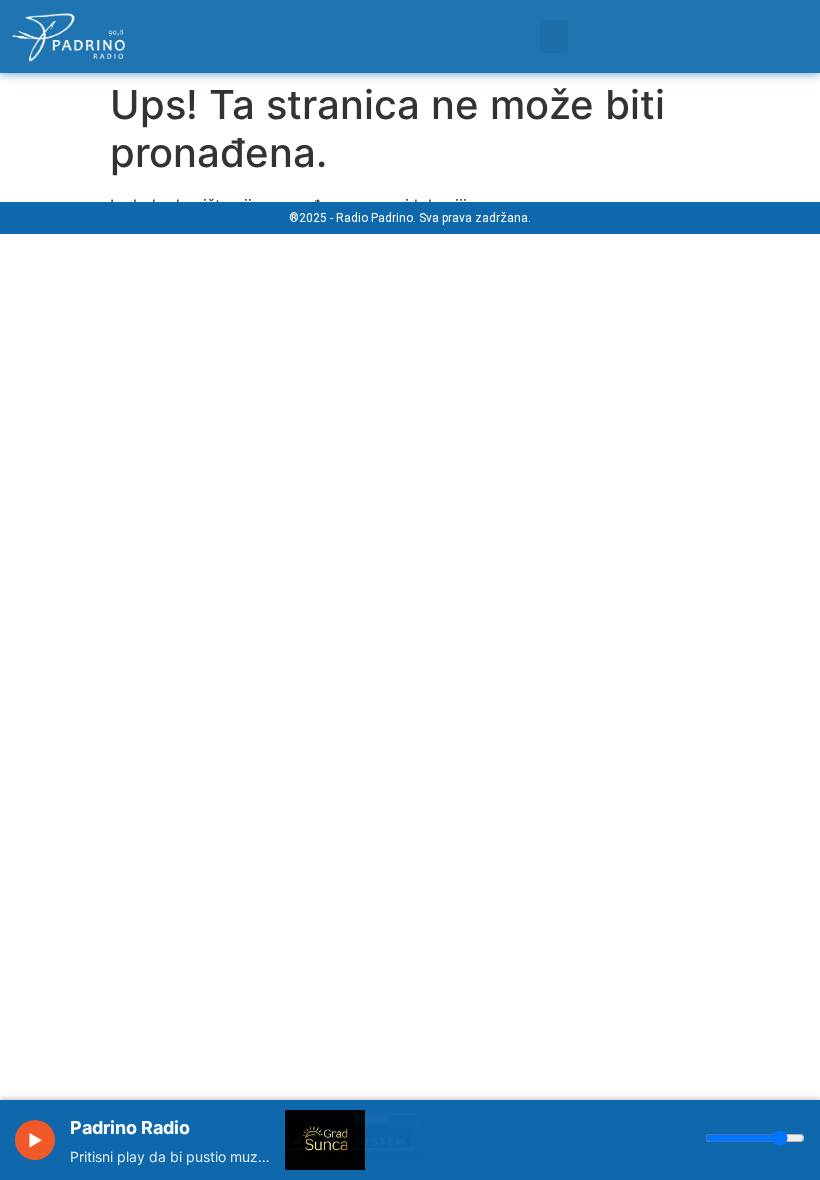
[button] (554, 36)
